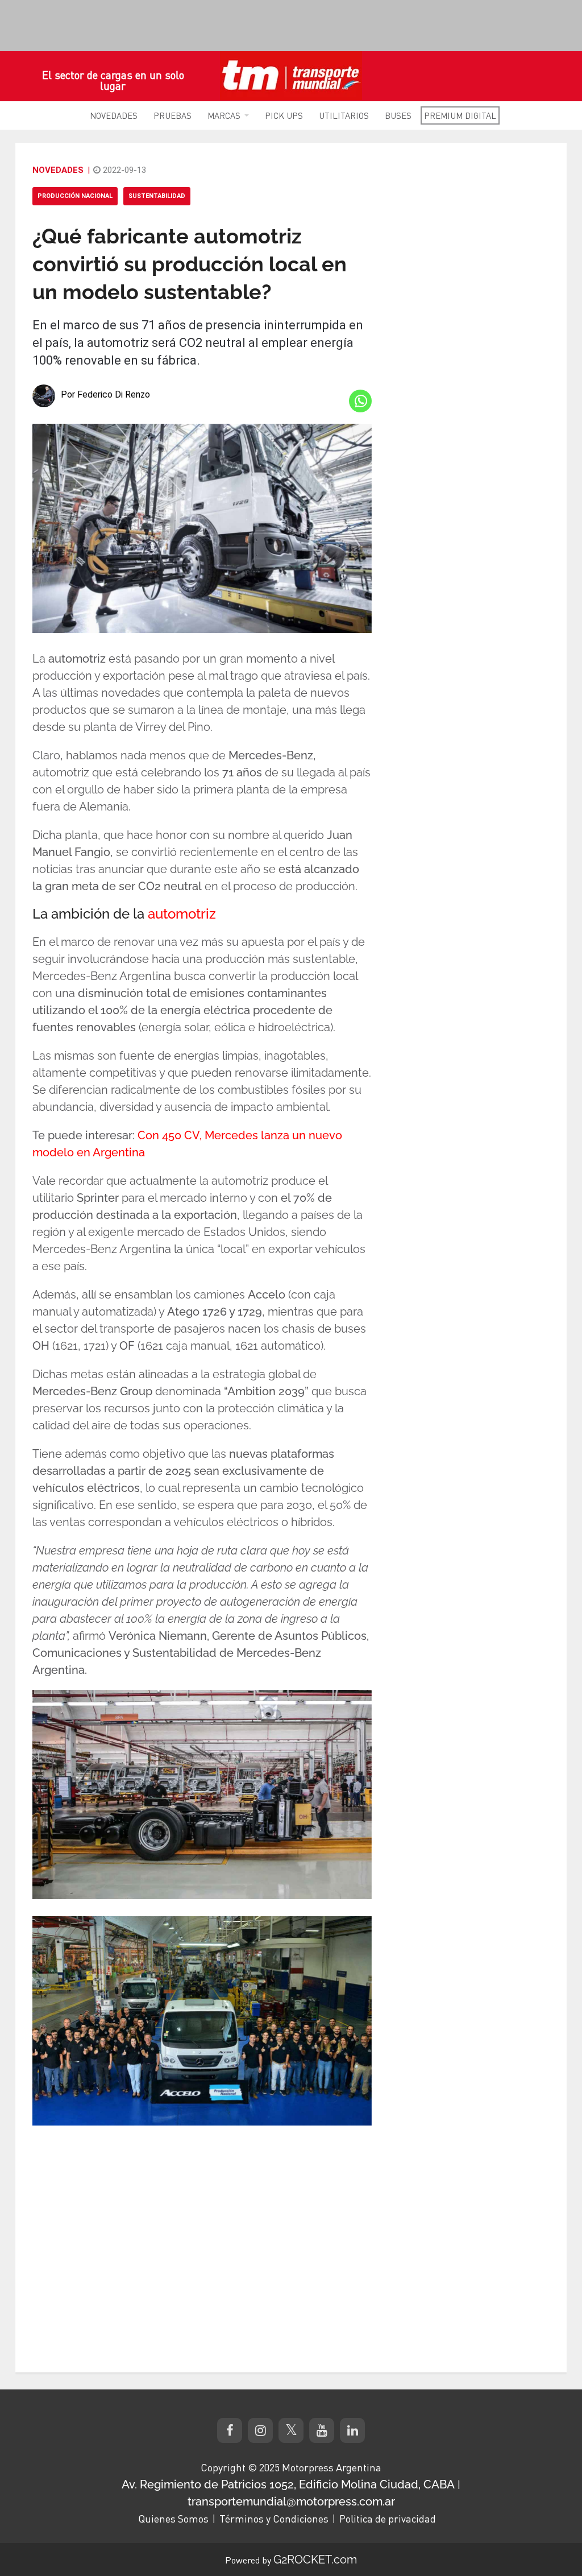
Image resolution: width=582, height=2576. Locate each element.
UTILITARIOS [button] (344, 115)
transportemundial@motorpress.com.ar (291, 2501)
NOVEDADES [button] (114, 115)
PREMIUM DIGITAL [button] (460, 115)
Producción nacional (75, 196)
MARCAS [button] (224, 115)
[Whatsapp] (360, 401)
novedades (58, 170)
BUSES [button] (398, 115)
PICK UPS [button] (284, 115)
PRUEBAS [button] (172, 115)
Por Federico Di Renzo (105, 394)
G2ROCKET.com (315, 2560)
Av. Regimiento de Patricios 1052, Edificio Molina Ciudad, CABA (288, 2484)
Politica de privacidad (388, 2519)
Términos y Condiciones (274, 2519)
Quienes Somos (173, 2519)
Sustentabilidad (157, 196)
